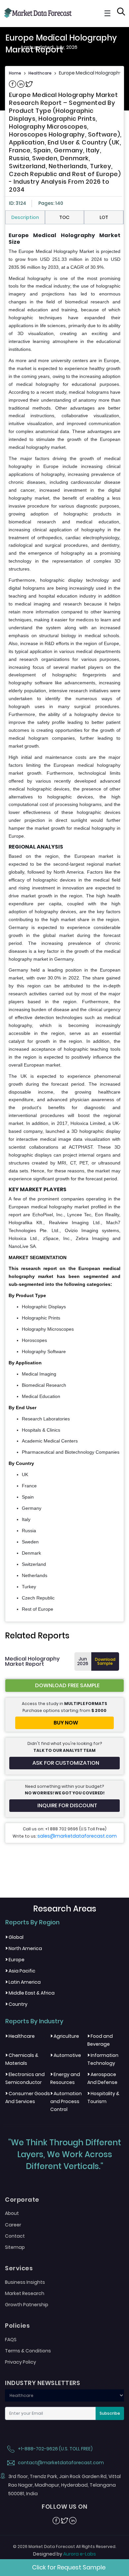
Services (19, 2268)
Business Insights (25, 2282)
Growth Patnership (27, 2305)
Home (15, 73)
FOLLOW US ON (64, 2507)
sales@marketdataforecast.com (77, 1836)
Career (13, 2225)
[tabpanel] (64, 923)
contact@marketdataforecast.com (60, 2463)
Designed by (64, 2554)
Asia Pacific (20, 1971)
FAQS (11, 2340)
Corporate (22, 2200)
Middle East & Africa (30, 1993)
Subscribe (110, 2413)
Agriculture (65, 2036)
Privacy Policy (21, 2362)
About (12, 2213)
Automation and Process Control (66, 2101)
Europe (15, 1960)
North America (24, 1948)
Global (14, 1937)
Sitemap (15, 2247)
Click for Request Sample (69, 2567)
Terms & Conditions (28, 2351)
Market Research (25, 2293)
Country (16, 2004)
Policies (17, 2326)
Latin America (23, 1982)
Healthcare (40, 73)
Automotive (66, 2055)
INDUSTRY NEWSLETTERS (43, 2383)
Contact (15, 2236)
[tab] (25, 217)
